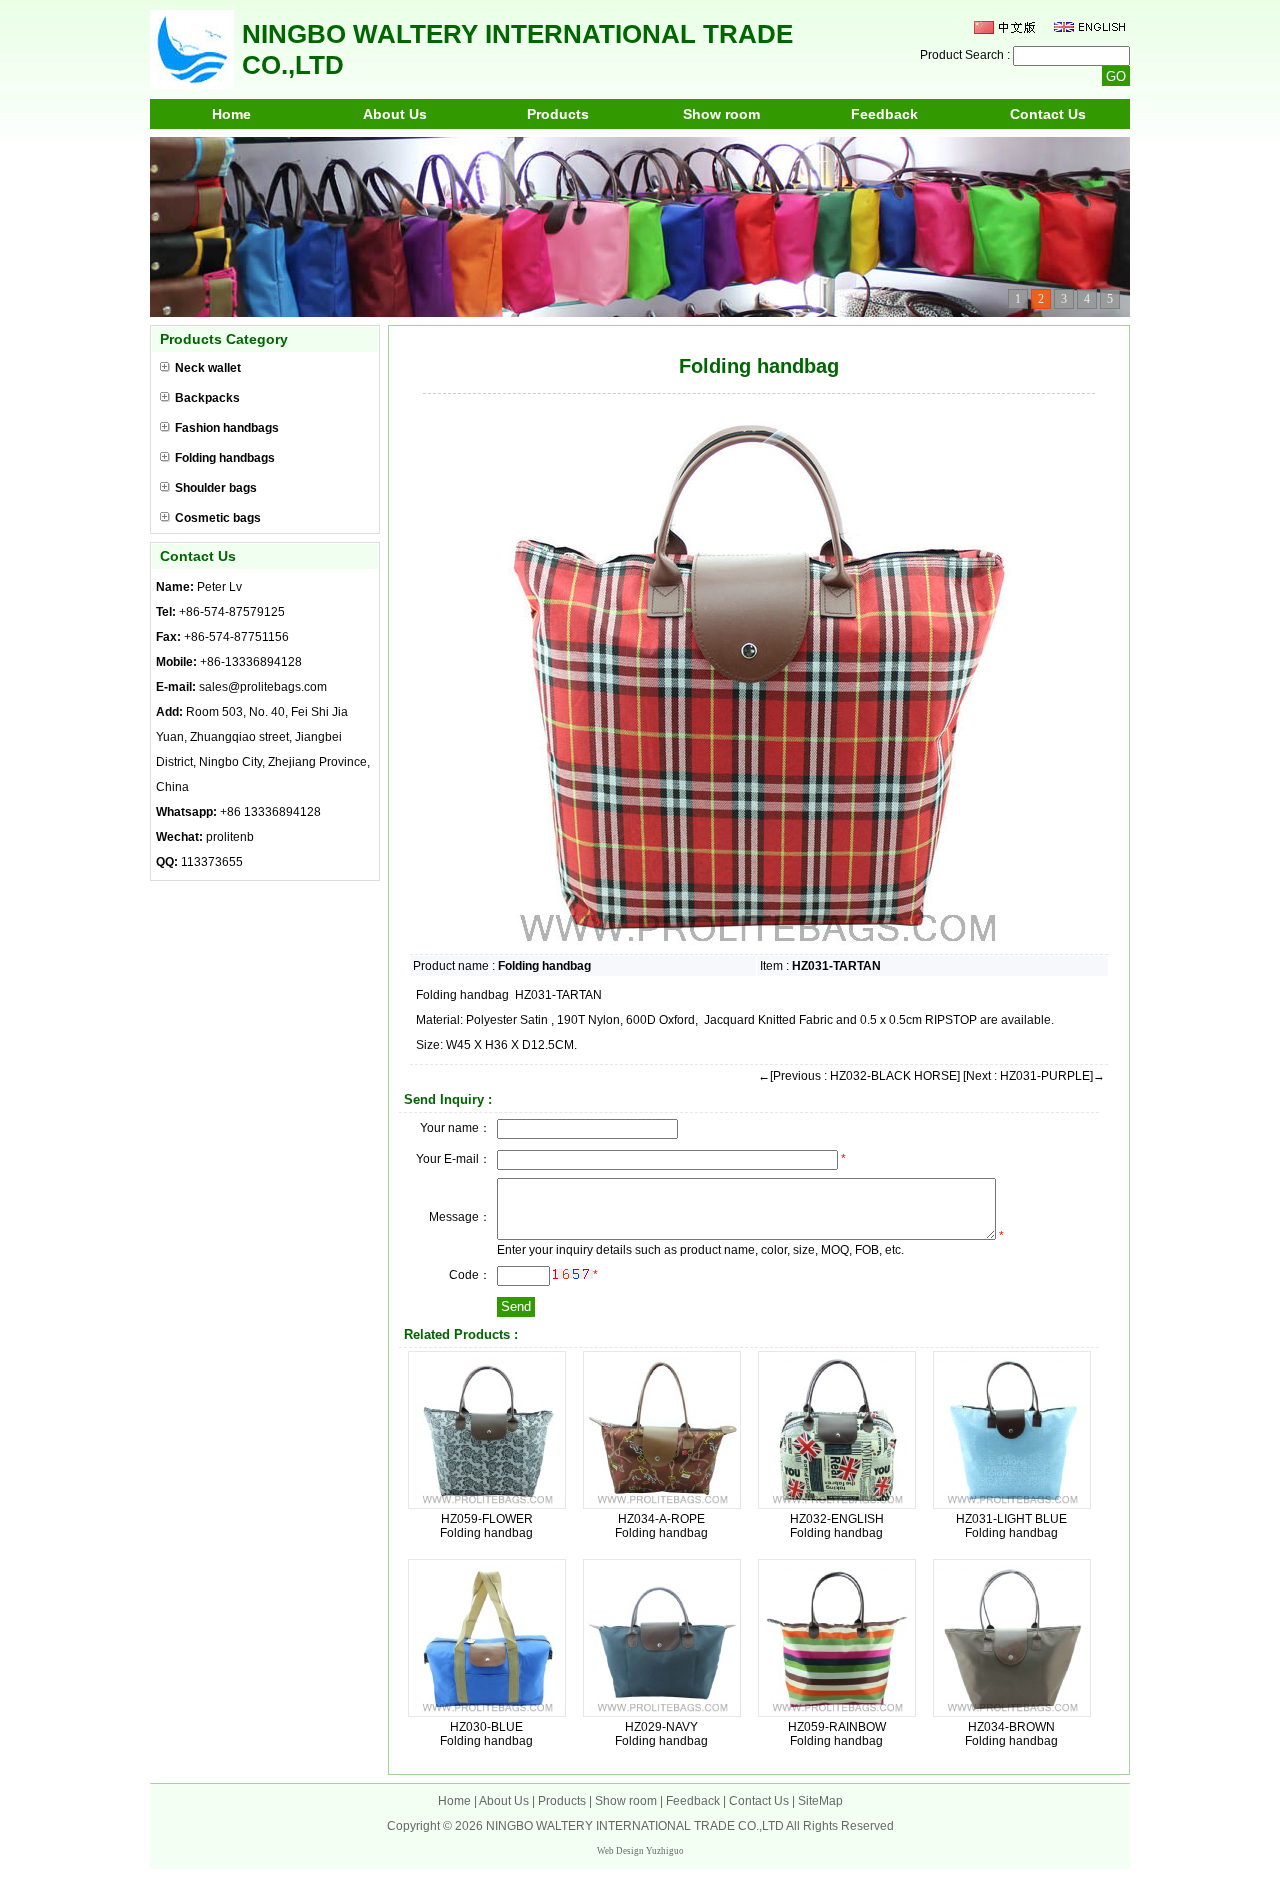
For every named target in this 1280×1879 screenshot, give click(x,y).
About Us (395, 114)
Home (231, 114)
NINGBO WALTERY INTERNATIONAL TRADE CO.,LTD (635, 1826)
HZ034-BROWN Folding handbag (1011, 1734)
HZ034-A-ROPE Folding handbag (661, 1526)
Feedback (884, 114)
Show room (721, 114)
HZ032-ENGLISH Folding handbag (837, 1526)
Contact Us (1048, 114)
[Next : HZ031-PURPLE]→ (1034, 1076)
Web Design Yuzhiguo (640, 1851)
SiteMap (820, 1801)
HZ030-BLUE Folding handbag (486, 1734)
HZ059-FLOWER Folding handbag (486, 1526)
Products (558, 114)
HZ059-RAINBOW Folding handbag (837, 1734)
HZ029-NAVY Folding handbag (661, 1734)
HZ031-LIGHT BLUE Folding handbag (1011, 1526)
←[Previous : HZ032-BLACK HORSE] (859, 1076)
